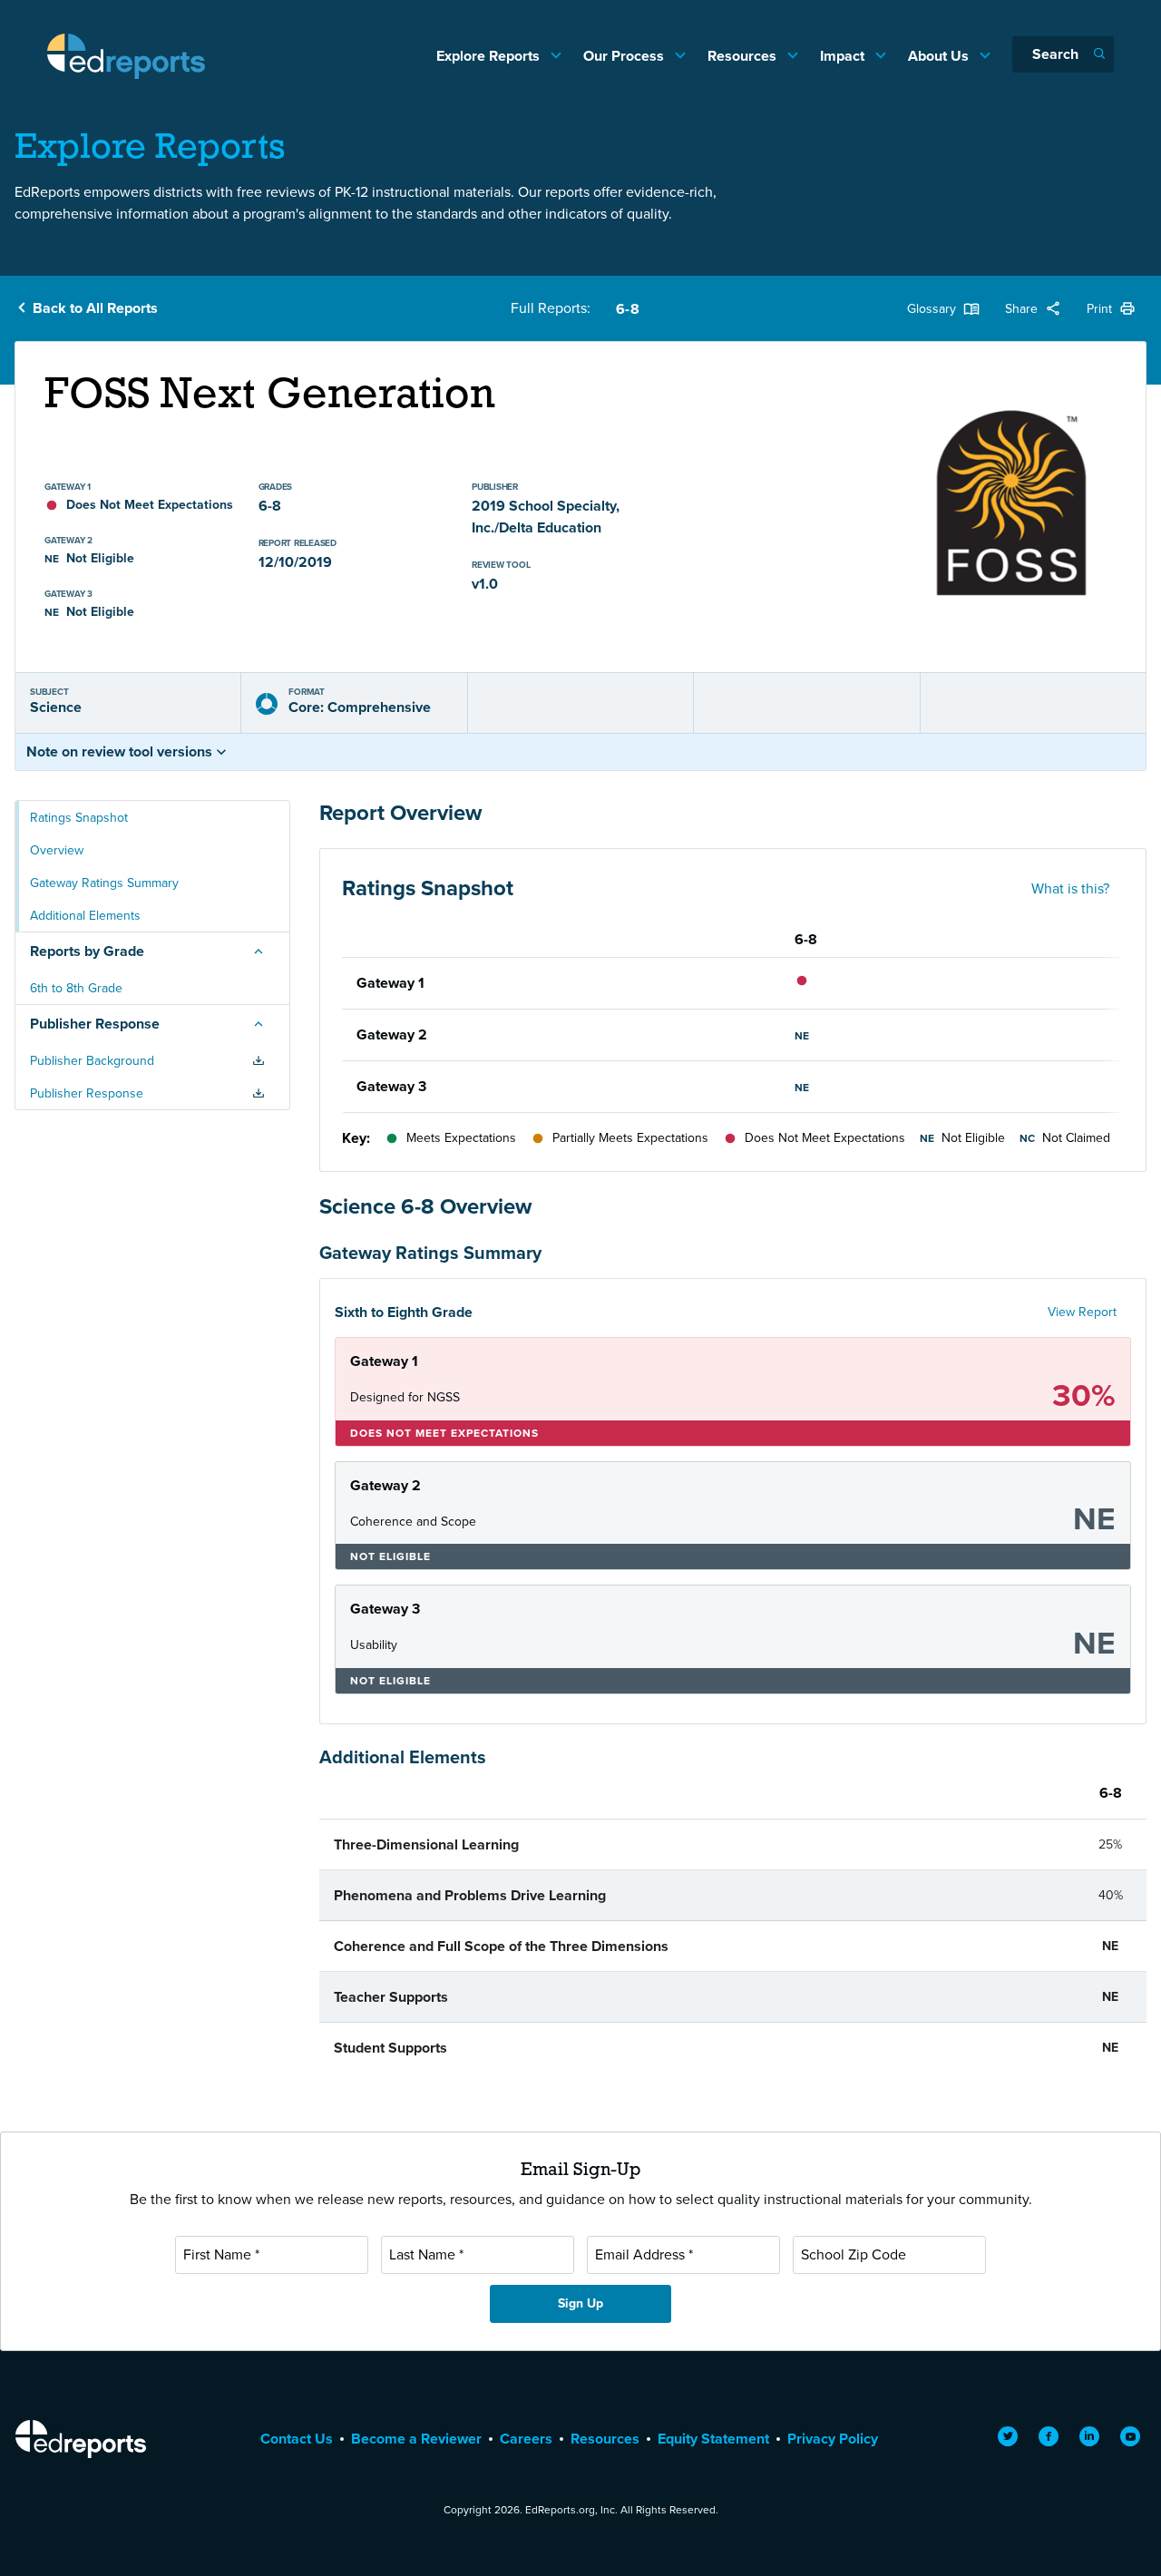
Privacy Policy (833, 2439)
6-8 (627, 309)
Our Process (625, 56)
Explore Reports (490, 56)
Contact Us (297, 2439)
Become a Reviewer (416, 2439)
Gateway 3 (391, 1086)
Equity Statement (713, 2439)
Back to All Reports (95, 308)
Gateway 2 (392, 1034)
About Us (940, 56)
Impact (844, 56)
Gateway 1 (390, 983)
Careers (526, 2439)
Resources (744, 56)
